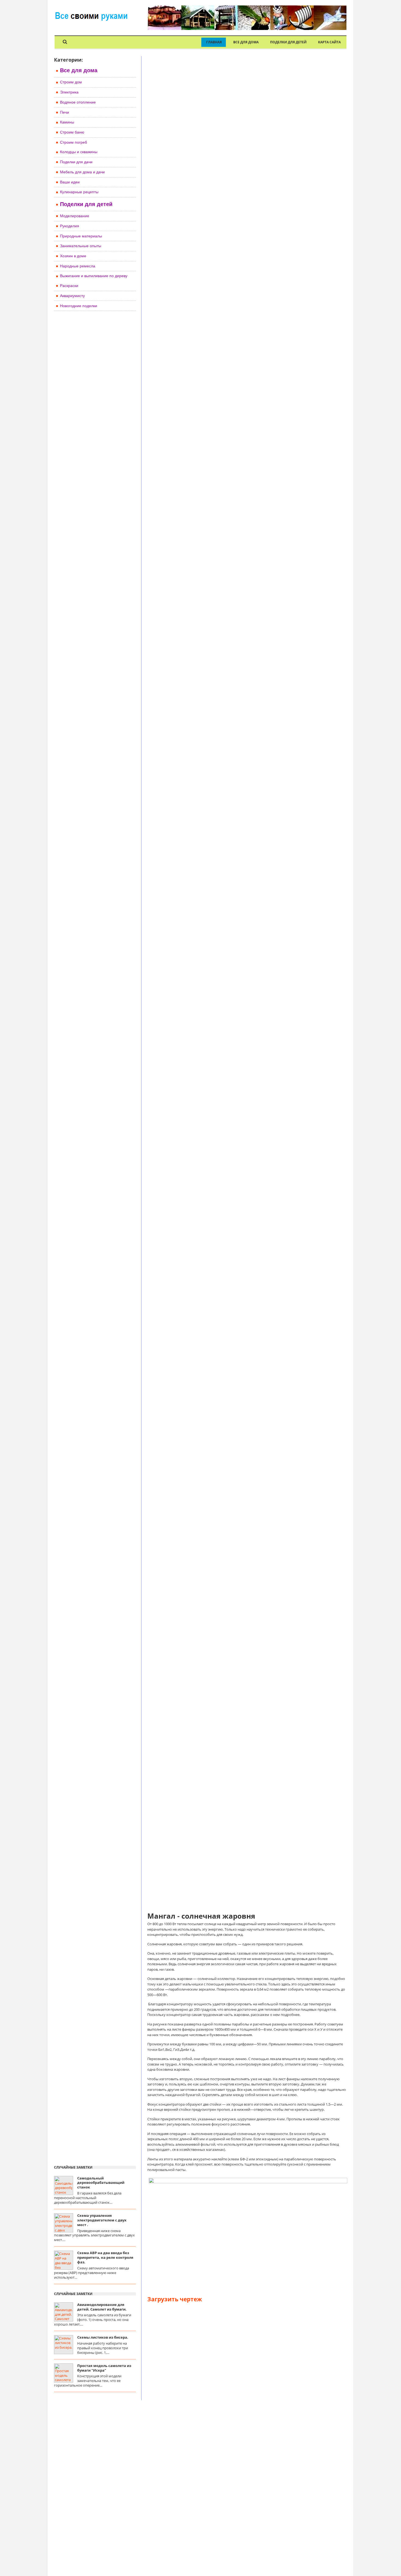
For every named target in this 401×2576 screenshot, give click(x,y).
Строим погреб (74, 142)
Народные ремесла (78, 266)
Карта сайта (329, 42)
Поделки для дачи (76, 162)
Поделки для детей (288, 42)
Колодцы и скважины (79, 152)
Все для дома (246, 42)
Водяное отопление (78, 102)
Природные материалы (81, 236)
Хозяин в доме (73, 256)
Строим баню (72, 132)
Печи (65, 112)
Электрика (69, 92)
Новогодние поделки (79, 306)
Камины (67, 122)
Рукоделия (70, 226)
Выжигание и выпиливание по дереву (94, 276)
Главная (214, 42)
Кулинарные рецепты (79, 192)
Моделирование (75, 216)
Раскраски (69, 286)
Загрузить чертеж (175, 2299)
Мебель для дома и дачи (82, 172)
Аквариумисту (72, 296)
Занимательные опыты (81, 246)
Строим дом (71, 82)
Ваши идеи (70, 182)
